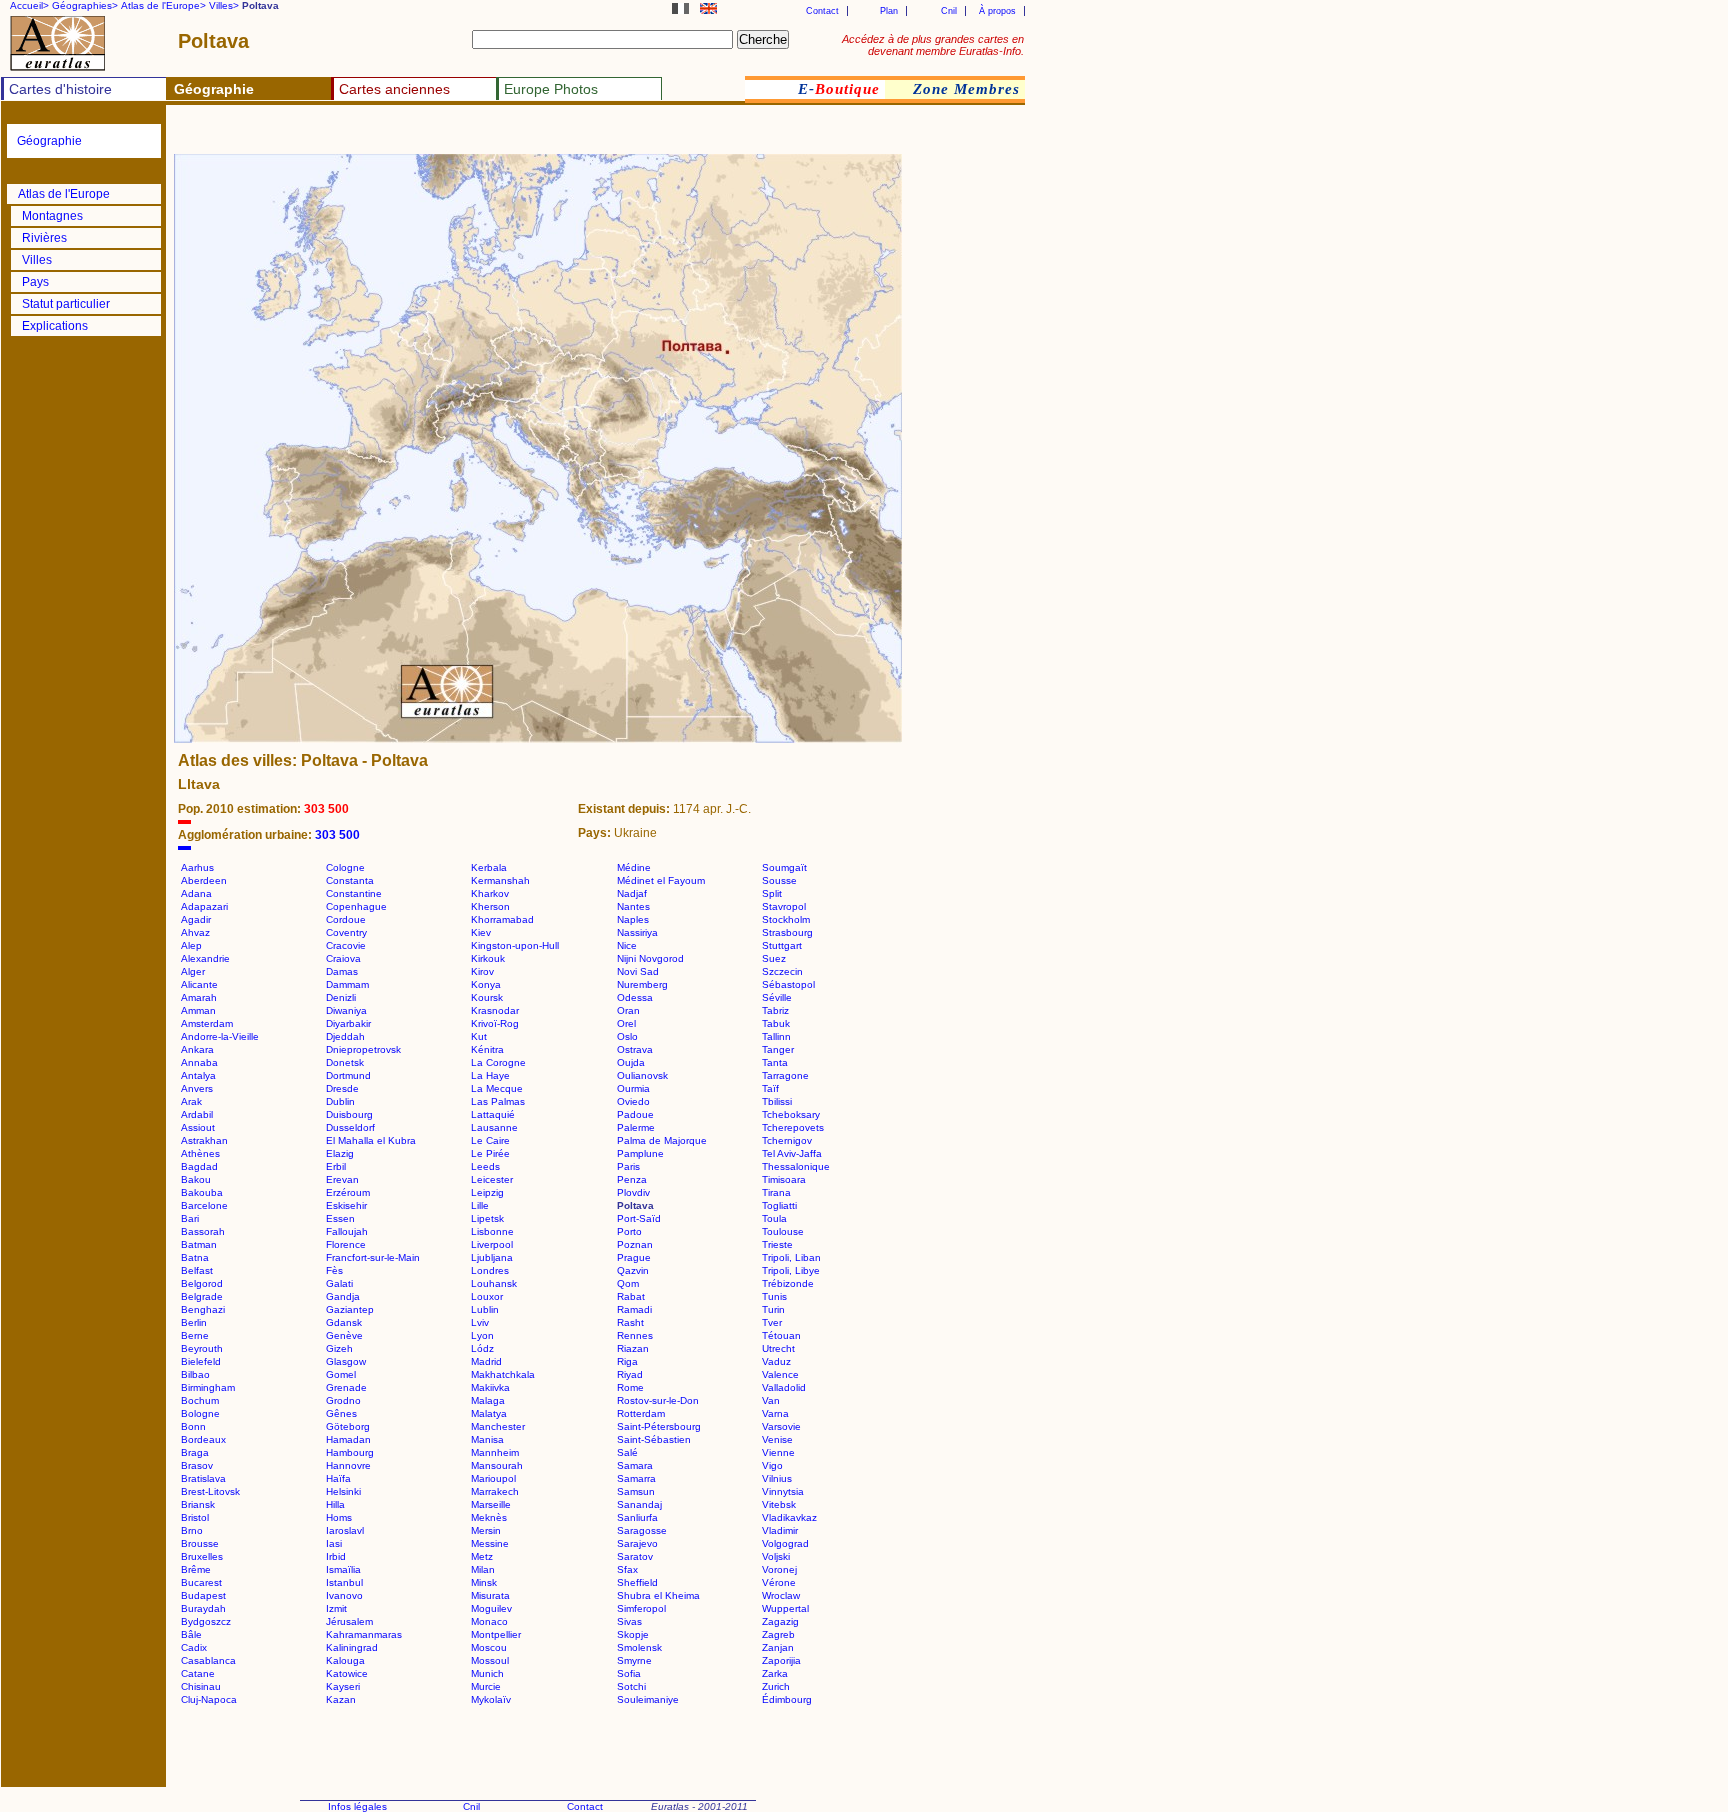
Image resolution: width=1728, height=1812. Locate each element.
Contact (822, 11)
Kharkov (490, 893)
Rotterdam (641, 1413)
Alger (193, 971)
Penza (632, 1179)
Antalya (198, 1075)
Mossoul (490, 1660)
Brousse (200, 1543)
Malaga (488, 1400)
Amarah (199, 997)
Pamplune (640, 1153)
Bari (190, 1218)
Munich (487, 1673)
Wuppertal (785, 1608)
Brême (196, 1569)
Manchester (498, 1426)
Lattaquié (493, 1114)
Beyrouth (202, 1348)
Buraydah (203, 1608)
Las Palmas (498, 1101)
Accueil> (29, 5)
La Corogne (498, 1062)
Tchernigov (787, 1140)
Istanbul (344, 1582)
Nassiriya (637, 932)
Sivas (629, 1621)
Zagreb (778, 1634)
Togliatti (779, 1205)
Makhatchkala (503, 1374)
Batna (195, 1257)
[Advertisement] (412, 135)
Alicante (199, 984)
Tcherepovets (793, 1127)
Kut (479, 1036)
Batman (199, 1244)
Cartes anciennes (394, 89)
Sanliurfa (637, 1517)
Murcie (486, 1686)
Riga (627, 1361)
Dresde (342, 1088)
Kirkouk (488, 958)
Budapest (203, 1595)
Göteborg (348, 1426)
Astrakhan (204, 1140)
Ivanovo (344, 1595)
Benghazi (203, 1309)
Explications (55, 326)
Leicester (492, 1179)
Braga (195, 1452)
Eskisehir (346, 1205)
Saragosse (642, 1530)
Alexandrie (205, 958)
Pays (35, 282)
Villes (37, 260)
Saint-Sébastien (654, 1439)
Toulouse (783, 1231)
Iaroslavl (345, 1530)
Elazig (340, 1153)
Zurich (776, 1686)
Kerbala (489, 867)
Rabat (631, 1296)
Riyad (630, 1374)
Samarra (636, 1478)
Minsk (484, 1582)
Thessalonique (796, 1166)
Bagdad (199, 1166)
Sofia (629, 1673)
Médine (634, 867)
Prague (634, 1257)
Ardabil (197, 1114)
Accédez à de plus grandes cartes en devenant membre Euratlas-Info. (933, 45)
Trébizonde (788, 1283)
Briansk (198, 1504)
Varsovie (781, 1426)
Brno (192, 1530)
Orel (626, 1023)
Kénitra (487, 1049)
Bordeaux (203, 1439)
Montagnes (52, 216)
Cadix (194, 1647)
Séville (777, 997)
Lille (480, 1205)
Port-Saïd (639, 1218)
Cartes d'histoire (60, 89)
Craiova (343, 958)
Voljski (776, 1556)
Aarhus (197, 867)
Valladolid (784, 1387)
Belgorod (202, 1283)
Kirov (482, 971)
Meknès (489, 1517)
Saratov (635, 1556)
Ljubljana (492, 1257)
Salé (627, 1452)
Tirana (776, 1192)
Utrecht (778, 1348)
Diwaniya (346, 1010)
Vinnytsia (783, 1491)
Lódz (482, 1348)
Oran (628, 1010)
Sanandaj (639, 1504)
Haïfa (338, 1478)
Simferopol (641, 1608)
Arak (191, 1101)
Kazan (341, 1699)
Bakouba (202, 1192)
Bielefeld (201, 1361)
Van (771, 1400)
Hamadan (348, 1439)
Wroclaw (781, 1595)
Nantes (633, 906)
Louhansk (494, 1283)
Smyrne (634, 1660)
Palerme (636, 1127)
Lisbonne (492, 1231)
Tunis (774, 1296)
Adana (196, 893)
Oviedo (633, 1101)
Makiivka (490, 1387)
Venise (777, 1439)
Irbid (336, 1556)
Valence (780, 1374)
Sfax (627, 1569)
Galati (339, 1283)
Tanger (778, 1049)
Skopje (633, 1634)
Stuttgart (782, 945)
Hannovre (348, 1465)
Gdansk (344, 1322)
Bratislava (203, 1478)
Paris (628, 1166)
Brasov (197, 1465)
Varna (775, 1413)
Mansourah (497, 1465)
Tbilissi (777, 1101)
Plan (889, 11)
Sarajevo (637, 1543)
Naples (633, 919)
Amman (198, 1010)
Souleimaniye (648, 1699)
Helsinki (343, 1491)
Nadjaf (632, 893)
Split (772, 893)
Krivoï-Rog (495, 1023)
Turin (773, 1309)
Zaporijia (781, 1660)
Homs (339, 1517)
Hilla (335, 1504)
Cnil (949, 11)
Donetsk (345, 1062)
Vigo (772, 1465)
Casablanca (208, 1660)
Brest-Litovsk (210, 1491)
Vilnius (777, 1478)
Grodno (343, 1400)
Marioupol (493, 1478)
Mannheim (495, 1452)
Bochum (200, 1400)
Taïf (770, 1088)
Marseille (491, 1504)
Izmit (336, 1608)
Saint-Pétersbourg (659, 1426)
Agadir (196, 919)
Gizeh (339, 1348)
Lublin (485, 1309)
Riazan (633, 1348)
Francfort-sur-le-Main (373, 1257)
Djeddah (345, 1036)
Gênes (341, 1413)
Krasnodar (495, 1010)
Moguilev (491, 1608)
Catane (198, 1673)
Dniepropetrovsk (363, 1049)
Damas (342, 971)
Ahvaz (195, 932)
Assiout (198, 1127)
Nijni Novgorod (650, 958)
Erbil (336, 1166)
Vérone (779, 1582)
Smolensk (639, 1647)
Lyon (482, 1335)
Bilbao (195, 1374)
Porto (629, 1231)
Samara (635, 1465)
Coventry (346, 932)
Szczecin (782, 971)
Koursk (487, 997)
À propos (997, 11)
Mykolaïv (491, 1699)
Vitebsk (779, 1504)
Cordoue (346, 919)
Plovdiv (633, 1192)
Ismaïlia (343, 1569)
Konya (486, 984)
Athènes (200, 1153)
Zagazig (780, 1621)
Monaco (489, 1621)
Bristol (195, 1517)
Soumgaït (784, 867)
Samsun (636, 1491)
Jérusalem (349, 1621)
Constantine (354, 893)
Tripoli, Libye (791, 1270)
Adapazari (204, 906)
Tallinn (776, 1036)
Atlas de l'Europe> (163, 5)
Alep (191, 945)
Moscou (489, 1647)
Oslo (627, 1036)
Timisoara (784, 1179)
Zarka (775, 1673)
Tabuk (776, 1023)
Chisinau (201, 1686)
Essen (340, 1218)
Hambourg (350, 1452)
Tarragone (785, 1075)
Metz (482, 1556)
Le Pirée (490, 1153)
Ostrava (635, 1049)
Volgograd (785, 1543)
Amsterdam (207, 1023)
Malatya (489, 1413)
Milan (483, 1569)
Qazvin (633, 1270)
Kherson (490, 906)
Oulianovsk (642, 1075)
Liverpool (492, 1244)
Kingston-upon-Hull (515, 945)
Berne (195, 1335)
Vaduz (776, 1361)
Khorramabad (502, 919)
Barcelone (204, 1205)
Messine (490, 1543)
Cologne (345, 867)
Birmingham (208, 1387)
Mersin (486, 1530)
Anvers (197, 1088)
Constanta (350, 880)
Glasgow (346, 1361)
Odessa (635, 997)
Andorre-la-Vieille (220, 1036)
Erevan (342, 1179)
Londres (490, 1270)
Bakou (196, 1179)
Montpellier (496, 1634)
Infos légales (357, 1806)
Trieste (777, 1244)
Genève (344, 1335)
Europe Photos (551, 89)
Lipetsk (487, 1218)
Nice (627, 945)
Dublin (340, 1101)
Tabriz (775, 1010)
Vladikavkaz (789, 1517)
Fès (334, 1270)
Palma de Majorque (662, 1140)
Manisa (487, 1439)
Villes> (224, 5)
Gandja (343, 1296)
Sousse (779, 880)
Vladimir (780, 1530)
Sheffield (637, 1582)
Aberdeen (204, 880)
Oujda (631, 1062)
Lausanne (494, 1127)
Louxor (487, 1296)
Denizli (341, 997)
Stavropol (784, 906)
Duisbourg (349, 1114)
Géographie (49, 141)
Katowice (347, 1673)
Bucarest (201, 1582)
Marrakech (495, 1491)
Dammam (347, 984)
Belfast (197, 1270)
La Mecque (497, 1088)
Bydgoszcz (206, 1621)
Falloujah (347, 1231)
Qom (628, 1283)
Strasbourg (787, 932)
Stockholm (786, 919)
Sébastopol (788, 984)
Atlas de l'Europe (64, 194)
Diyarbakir (348, 1023)
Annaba (199, 1062)
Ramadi (634, 1309)
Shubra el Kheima (658, 1595)
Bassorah (203, 1231)
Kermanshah (500, 880)
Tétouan (781, 1335)
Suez (774, 958)
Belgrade (202, 1296)
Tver (772, 1322)
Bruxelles (202, 1556)
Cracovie (346, 945)
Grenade (346, 1387)
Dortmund (348, 1075)
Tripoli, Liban (791, 1257)
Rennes (635, 1335)
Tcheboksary (791, 1114)
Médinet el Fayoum (661, 880)
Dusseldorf (350, 1127)
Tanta (775, 1062)
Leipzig (487, 1192)
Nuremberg (642, 984)
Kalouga (345, 1660)
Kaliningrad (352, 1647)
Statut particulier (66, 304)
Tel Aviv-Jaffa (792, 1153)
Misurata (490, 1595)
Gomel (341, 1374)
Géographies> (85, 5)
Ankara (197, 1049)
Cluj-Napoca (209, 1699)
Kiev (481, 932)
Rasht (630, 1322)
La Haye (490, 1075)
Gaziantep (350, 1309)
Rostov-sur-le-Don (658, 1400)
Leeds (485, 1166)
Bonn (193, 1426)
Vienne (778, 1452)
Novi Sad (638, 971)
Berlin (194, 1322)
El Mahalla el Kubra (371, 1140)
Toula (774, 1218)
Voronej (779, 1569)
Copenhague (356, 906)
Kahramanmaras (364, 1634)
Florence (346, 1244)
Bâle (191, 1634)
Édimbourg (787, 1699)
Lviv (480, 1322)
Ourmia (633, 1088)
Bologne (200, 1413)
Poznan (635, 1244)
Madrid (486, 1361)
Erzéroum (348, 1192)
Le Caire (490, 1140)
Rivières (44, 238)
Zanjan (778, 1647)
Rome (630, 1387)
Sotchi (631, 1686)
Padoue (635, 1114)
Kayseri (343, 1686)
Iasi (334, 1543)
